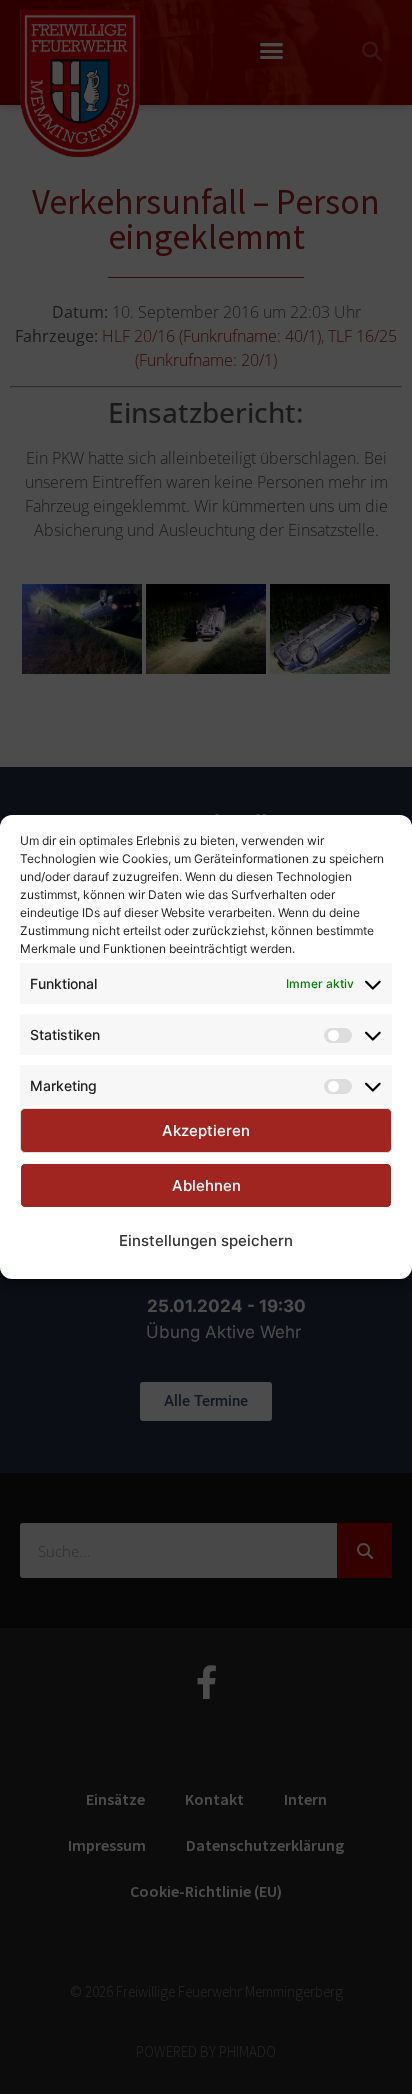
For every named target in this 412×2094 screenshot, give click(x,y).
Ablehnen (206, 1185)
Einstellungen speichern (206, 1240)
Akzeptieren (206, 1130)
